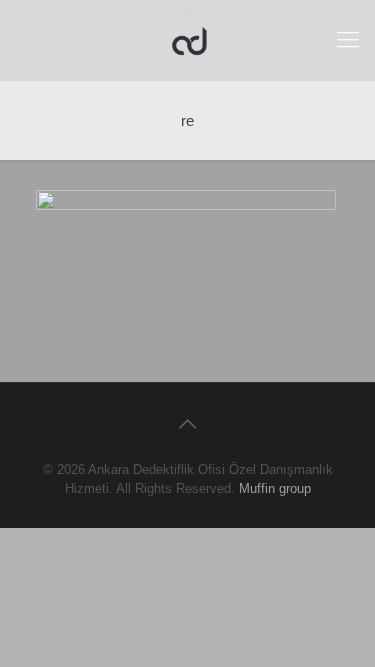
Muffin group (275, 488)
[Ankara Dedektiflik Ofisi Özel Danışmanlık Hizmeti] (187, 40)
